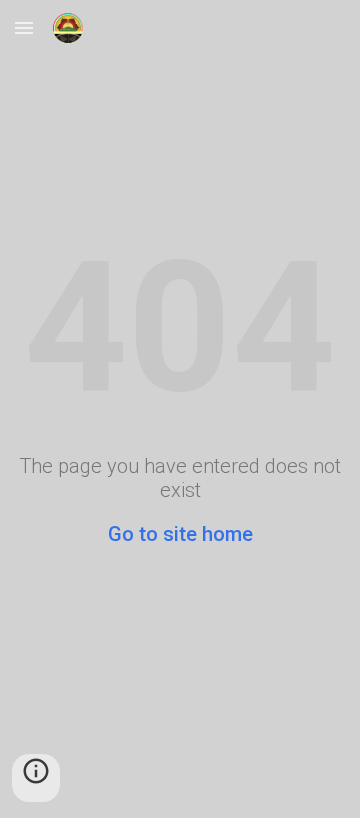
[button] (24, 27)
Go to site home (180, 534)
